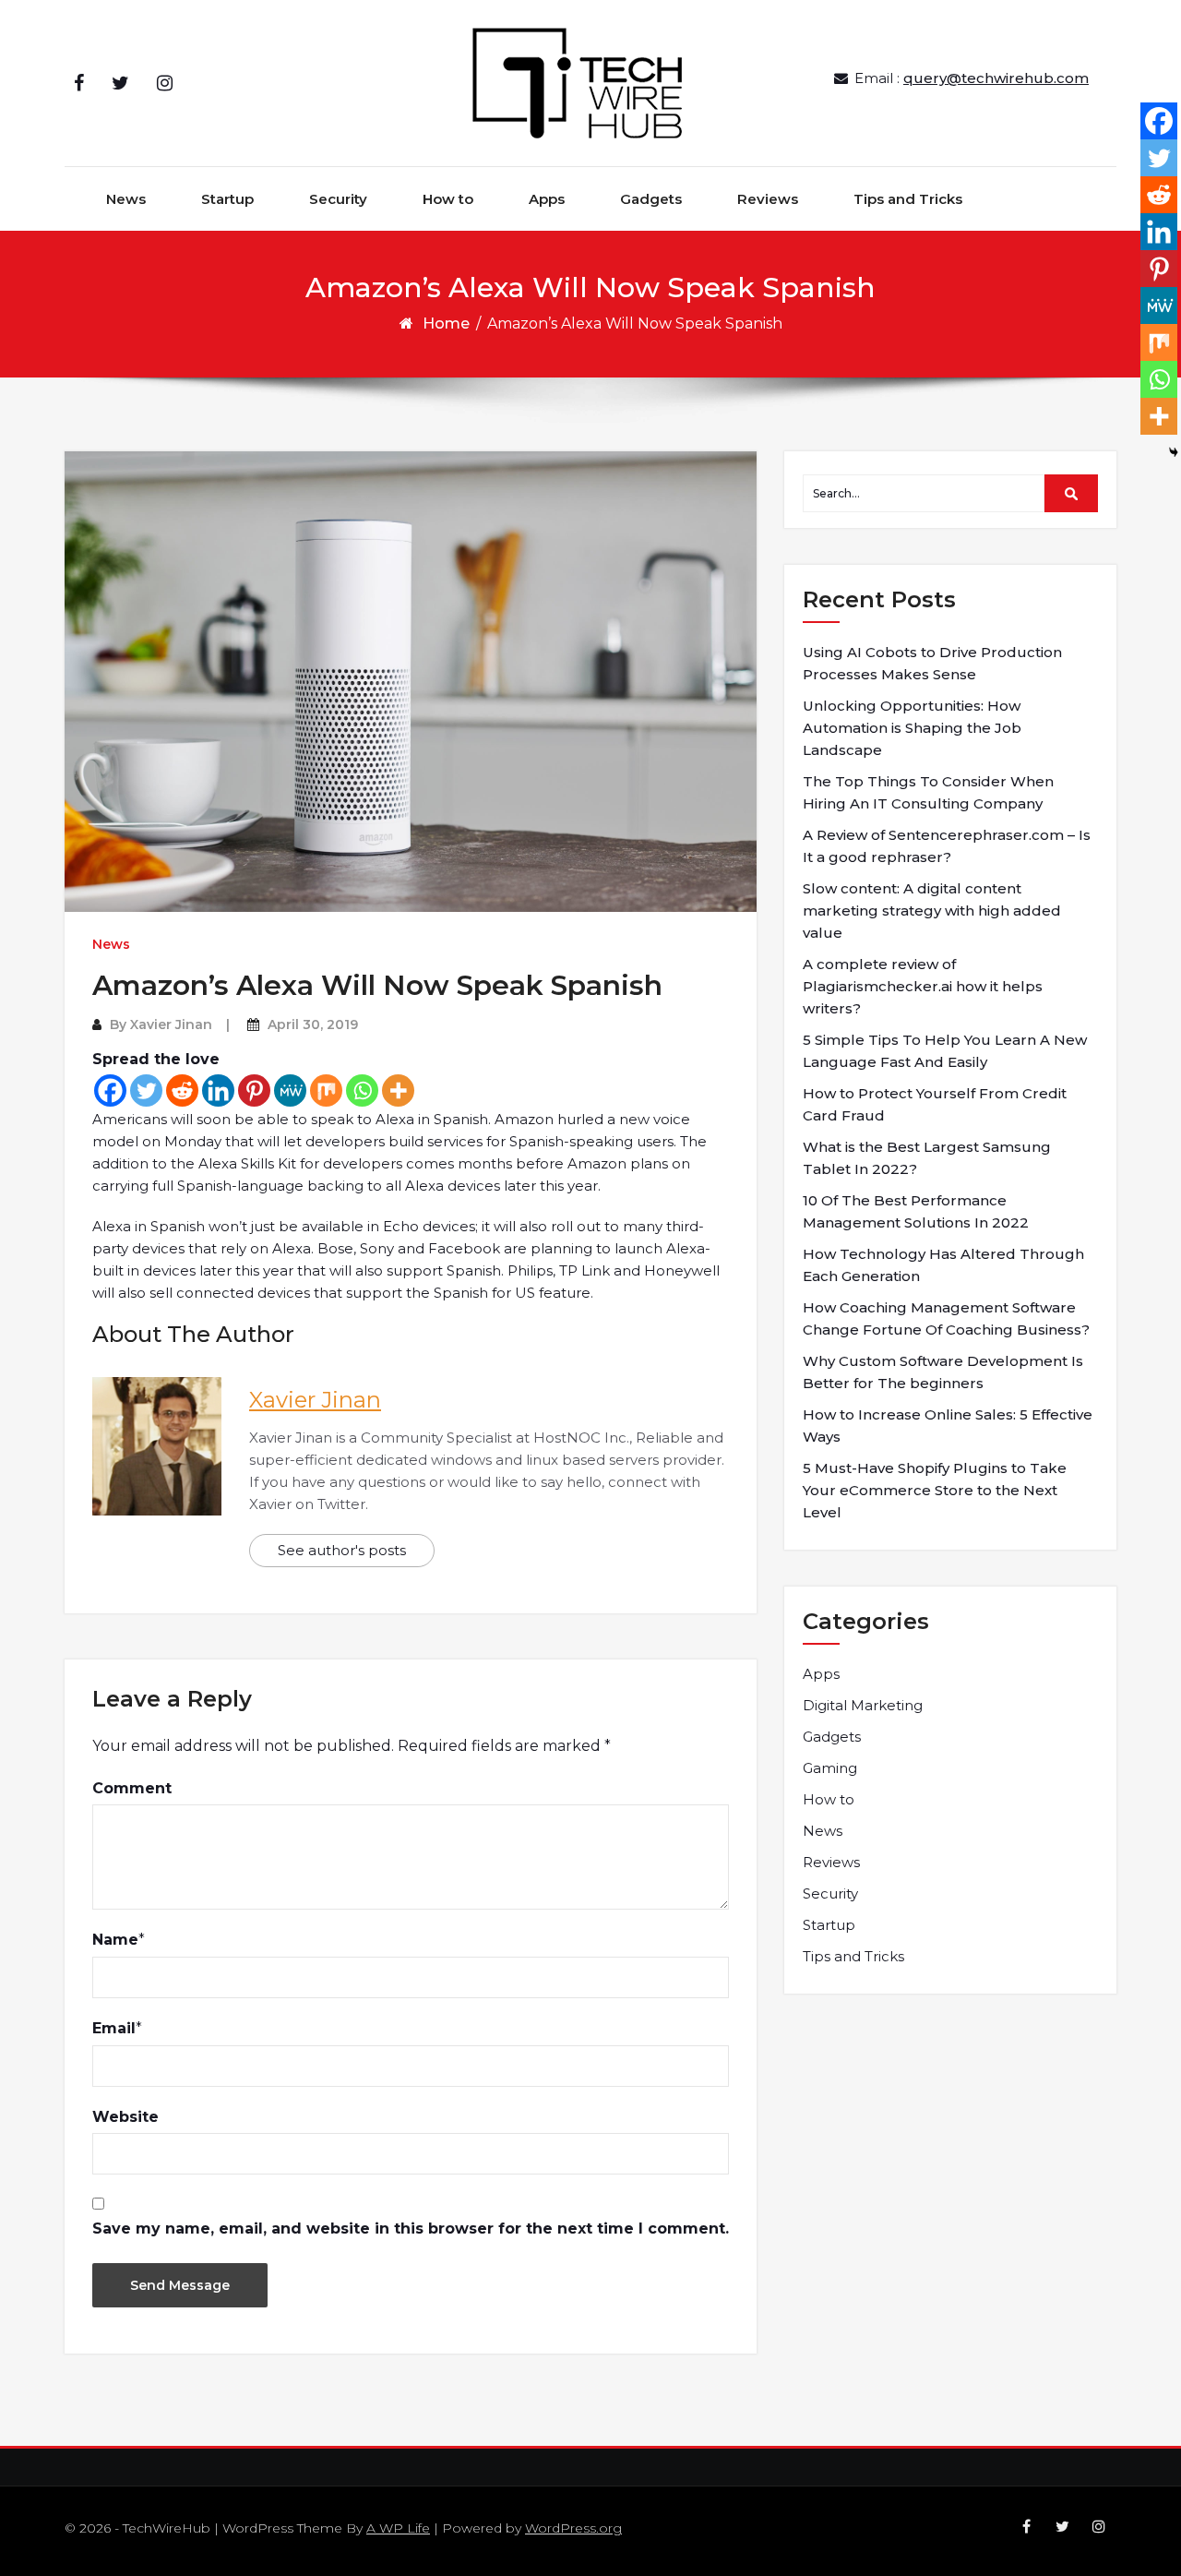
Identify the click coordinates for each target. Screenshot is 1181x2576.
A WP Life (398, 2528)
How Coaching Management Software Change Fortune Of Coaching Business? (946, 1318)
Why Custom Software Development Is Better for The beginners (943, 1372)
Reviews (768, 199)
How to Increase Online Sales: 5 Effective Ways (948, 1426)
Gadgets (651, 199)
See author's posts (342, 1550)
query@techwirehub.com (996, 78)
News (126, 199)
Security (338, 199)
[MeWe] (290, 1090)
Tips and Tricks (908, 199)
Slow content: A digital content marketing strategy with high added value (932, 911)
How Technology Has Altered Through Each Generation (943, 1265)
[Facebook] (110, 1090)
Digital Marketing (863, 1705)
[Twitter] (146, 1090)
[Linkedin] (218, 1090)
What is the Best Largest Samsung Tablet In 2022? (927, 1158)
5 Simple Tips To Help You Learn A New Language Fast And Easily (945, 1051)
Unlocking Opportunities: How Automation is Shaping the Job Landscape (912, 728)
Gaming (830, 1768)
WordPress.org (573, 2528)
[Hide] (1174, 452)
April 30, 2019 (313, 1024)
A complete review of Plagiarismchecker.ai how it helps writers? (923, 986)
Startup (227, 199)
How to (448, 199)
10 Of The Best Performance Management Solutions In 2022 (916, 1211)
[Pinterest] (254, 1090)
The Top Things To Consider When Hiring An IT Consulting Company (928, 792)
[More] (398, 1090)
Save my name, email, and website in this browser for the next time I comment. (411, 2229)
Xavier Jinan (171, 1024)
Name (115, 1940)
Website (125, 2117)
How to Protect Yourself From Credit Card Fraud (935, 1104)
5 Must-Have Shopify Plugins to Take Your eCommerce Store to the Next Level (935, 1490)
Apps (547, 199)
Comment (132, 1788)
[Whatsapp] (362, 1090)
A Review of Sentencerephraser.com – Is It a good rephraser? (947, 846)
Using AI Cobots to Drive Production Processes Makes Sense (932, 663)
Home (446, 323)
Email (114, 2028)
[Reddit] (182, 1090)
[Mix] (326, 1090)
